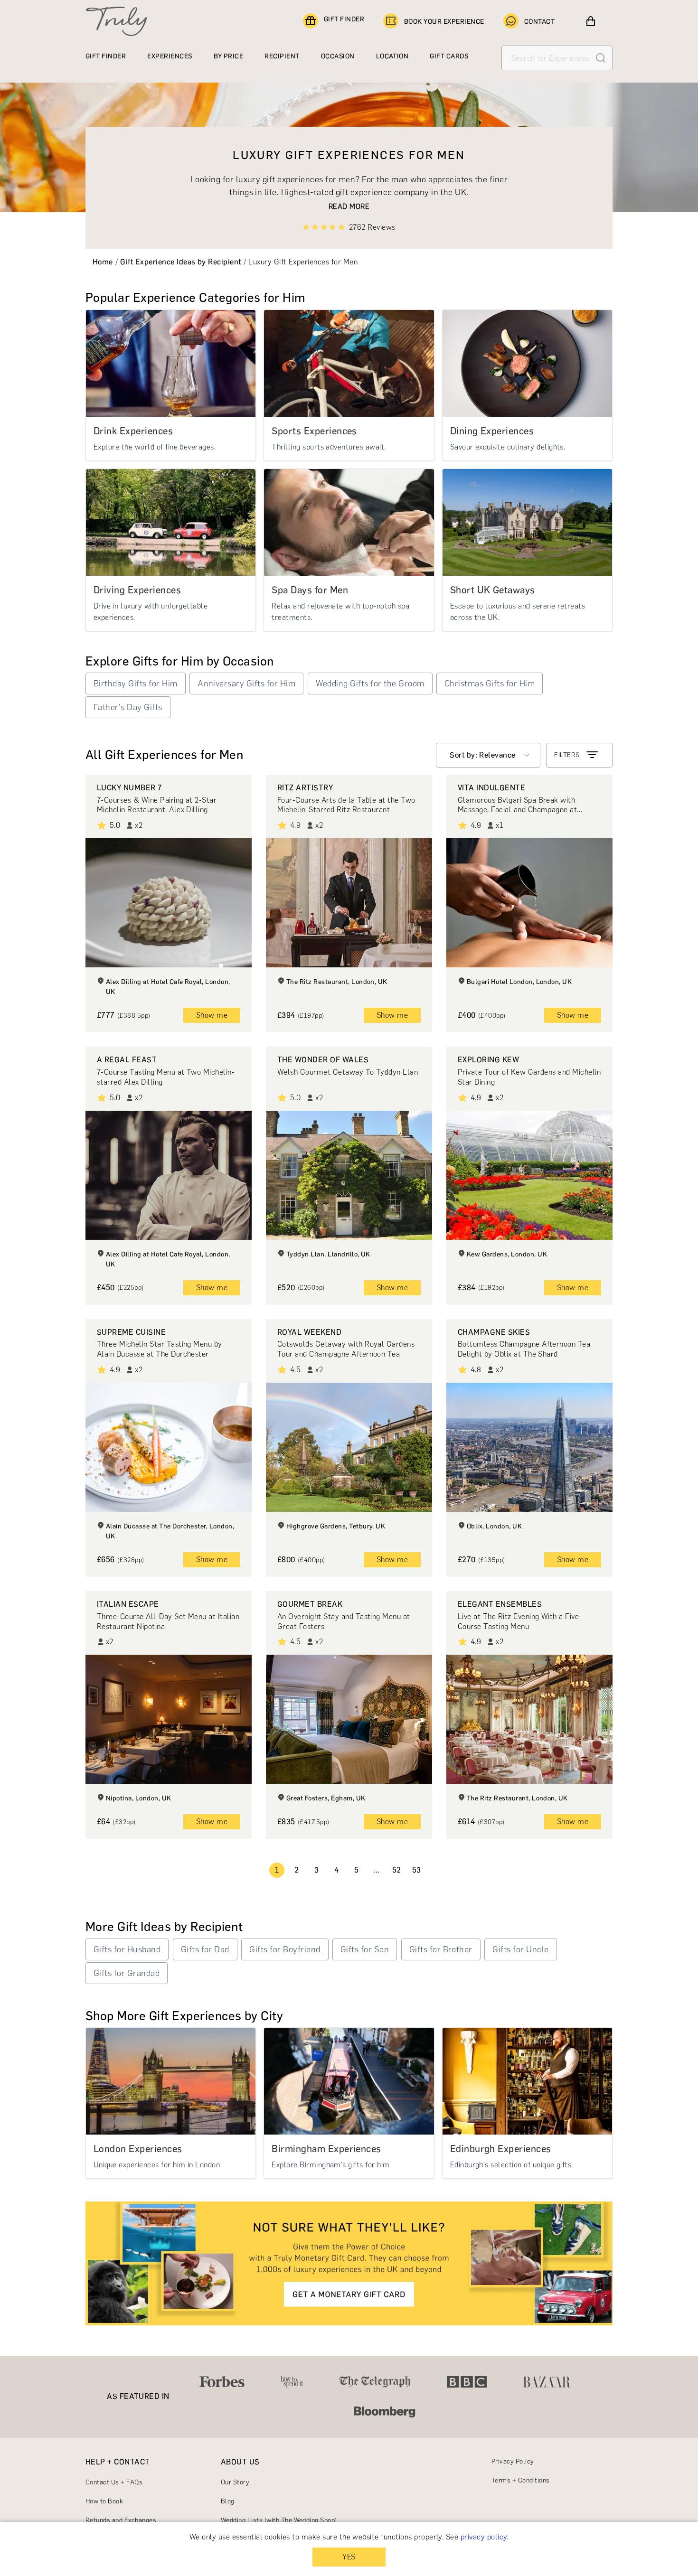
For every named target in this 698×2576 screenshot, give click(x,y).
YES (349, 2557)
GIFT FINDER (344, 19)
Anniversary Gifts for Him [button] (246, 684)
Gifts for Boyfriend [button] (285, 1949)
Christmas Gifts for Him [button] (490, 684)
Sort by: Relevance (483, 755)
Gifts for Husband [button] (127, 1949)
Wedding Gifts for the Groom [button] (370, 684)
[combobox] (488, 755)
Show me (212, 1015)
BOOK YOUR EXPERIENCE (444, 22)
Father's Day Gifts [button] (128, 707)
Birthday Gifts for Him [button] (136, 684)
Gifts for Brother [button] (441, 1949)
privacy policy (484, 2537)
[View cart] (591, 21)
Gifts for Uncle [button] (520, 1949)
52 (397, 1870)
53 (417, 1870)
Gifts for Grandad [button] (127, 1973)
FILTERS (567, 755)
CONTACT (539, 22)
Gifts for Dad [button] (205, 1949)
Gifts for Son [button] (365, 1949)
